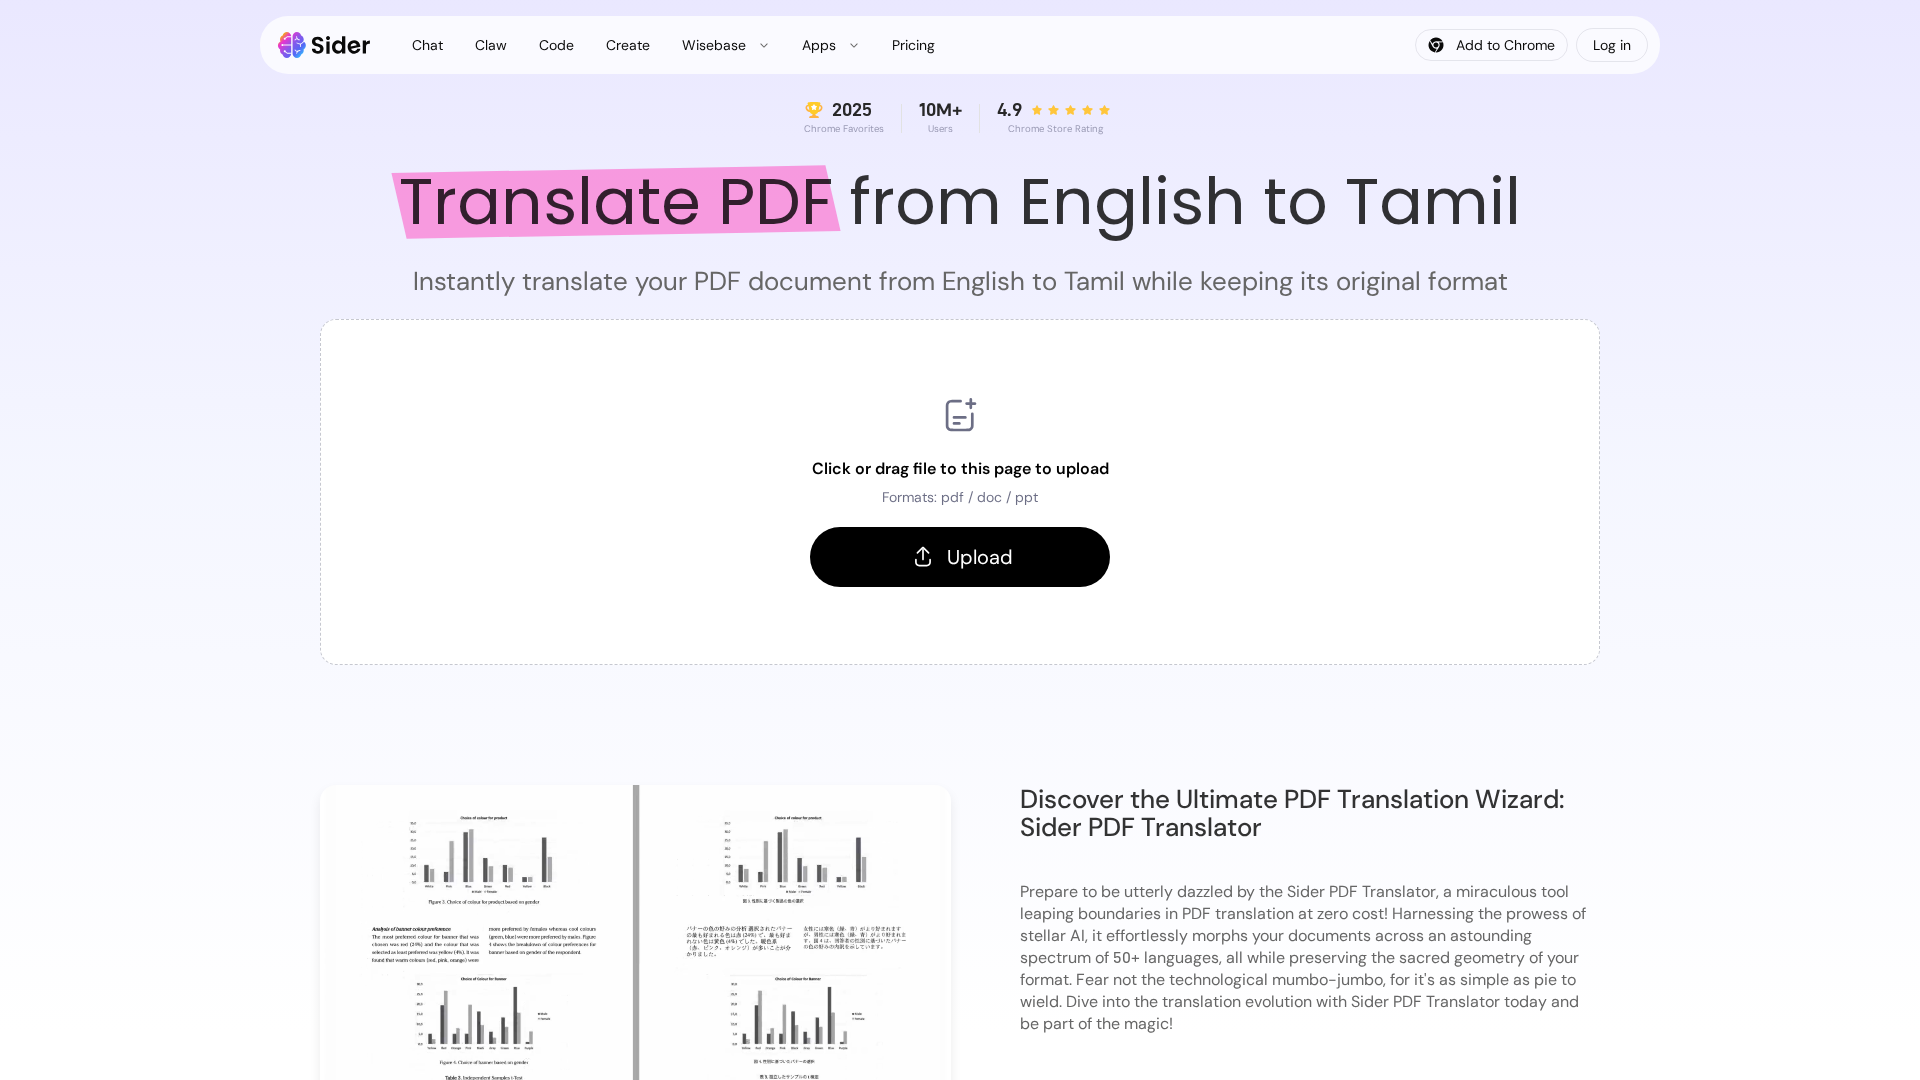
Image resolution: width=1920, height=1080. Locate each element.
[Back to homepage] (324, 45)
